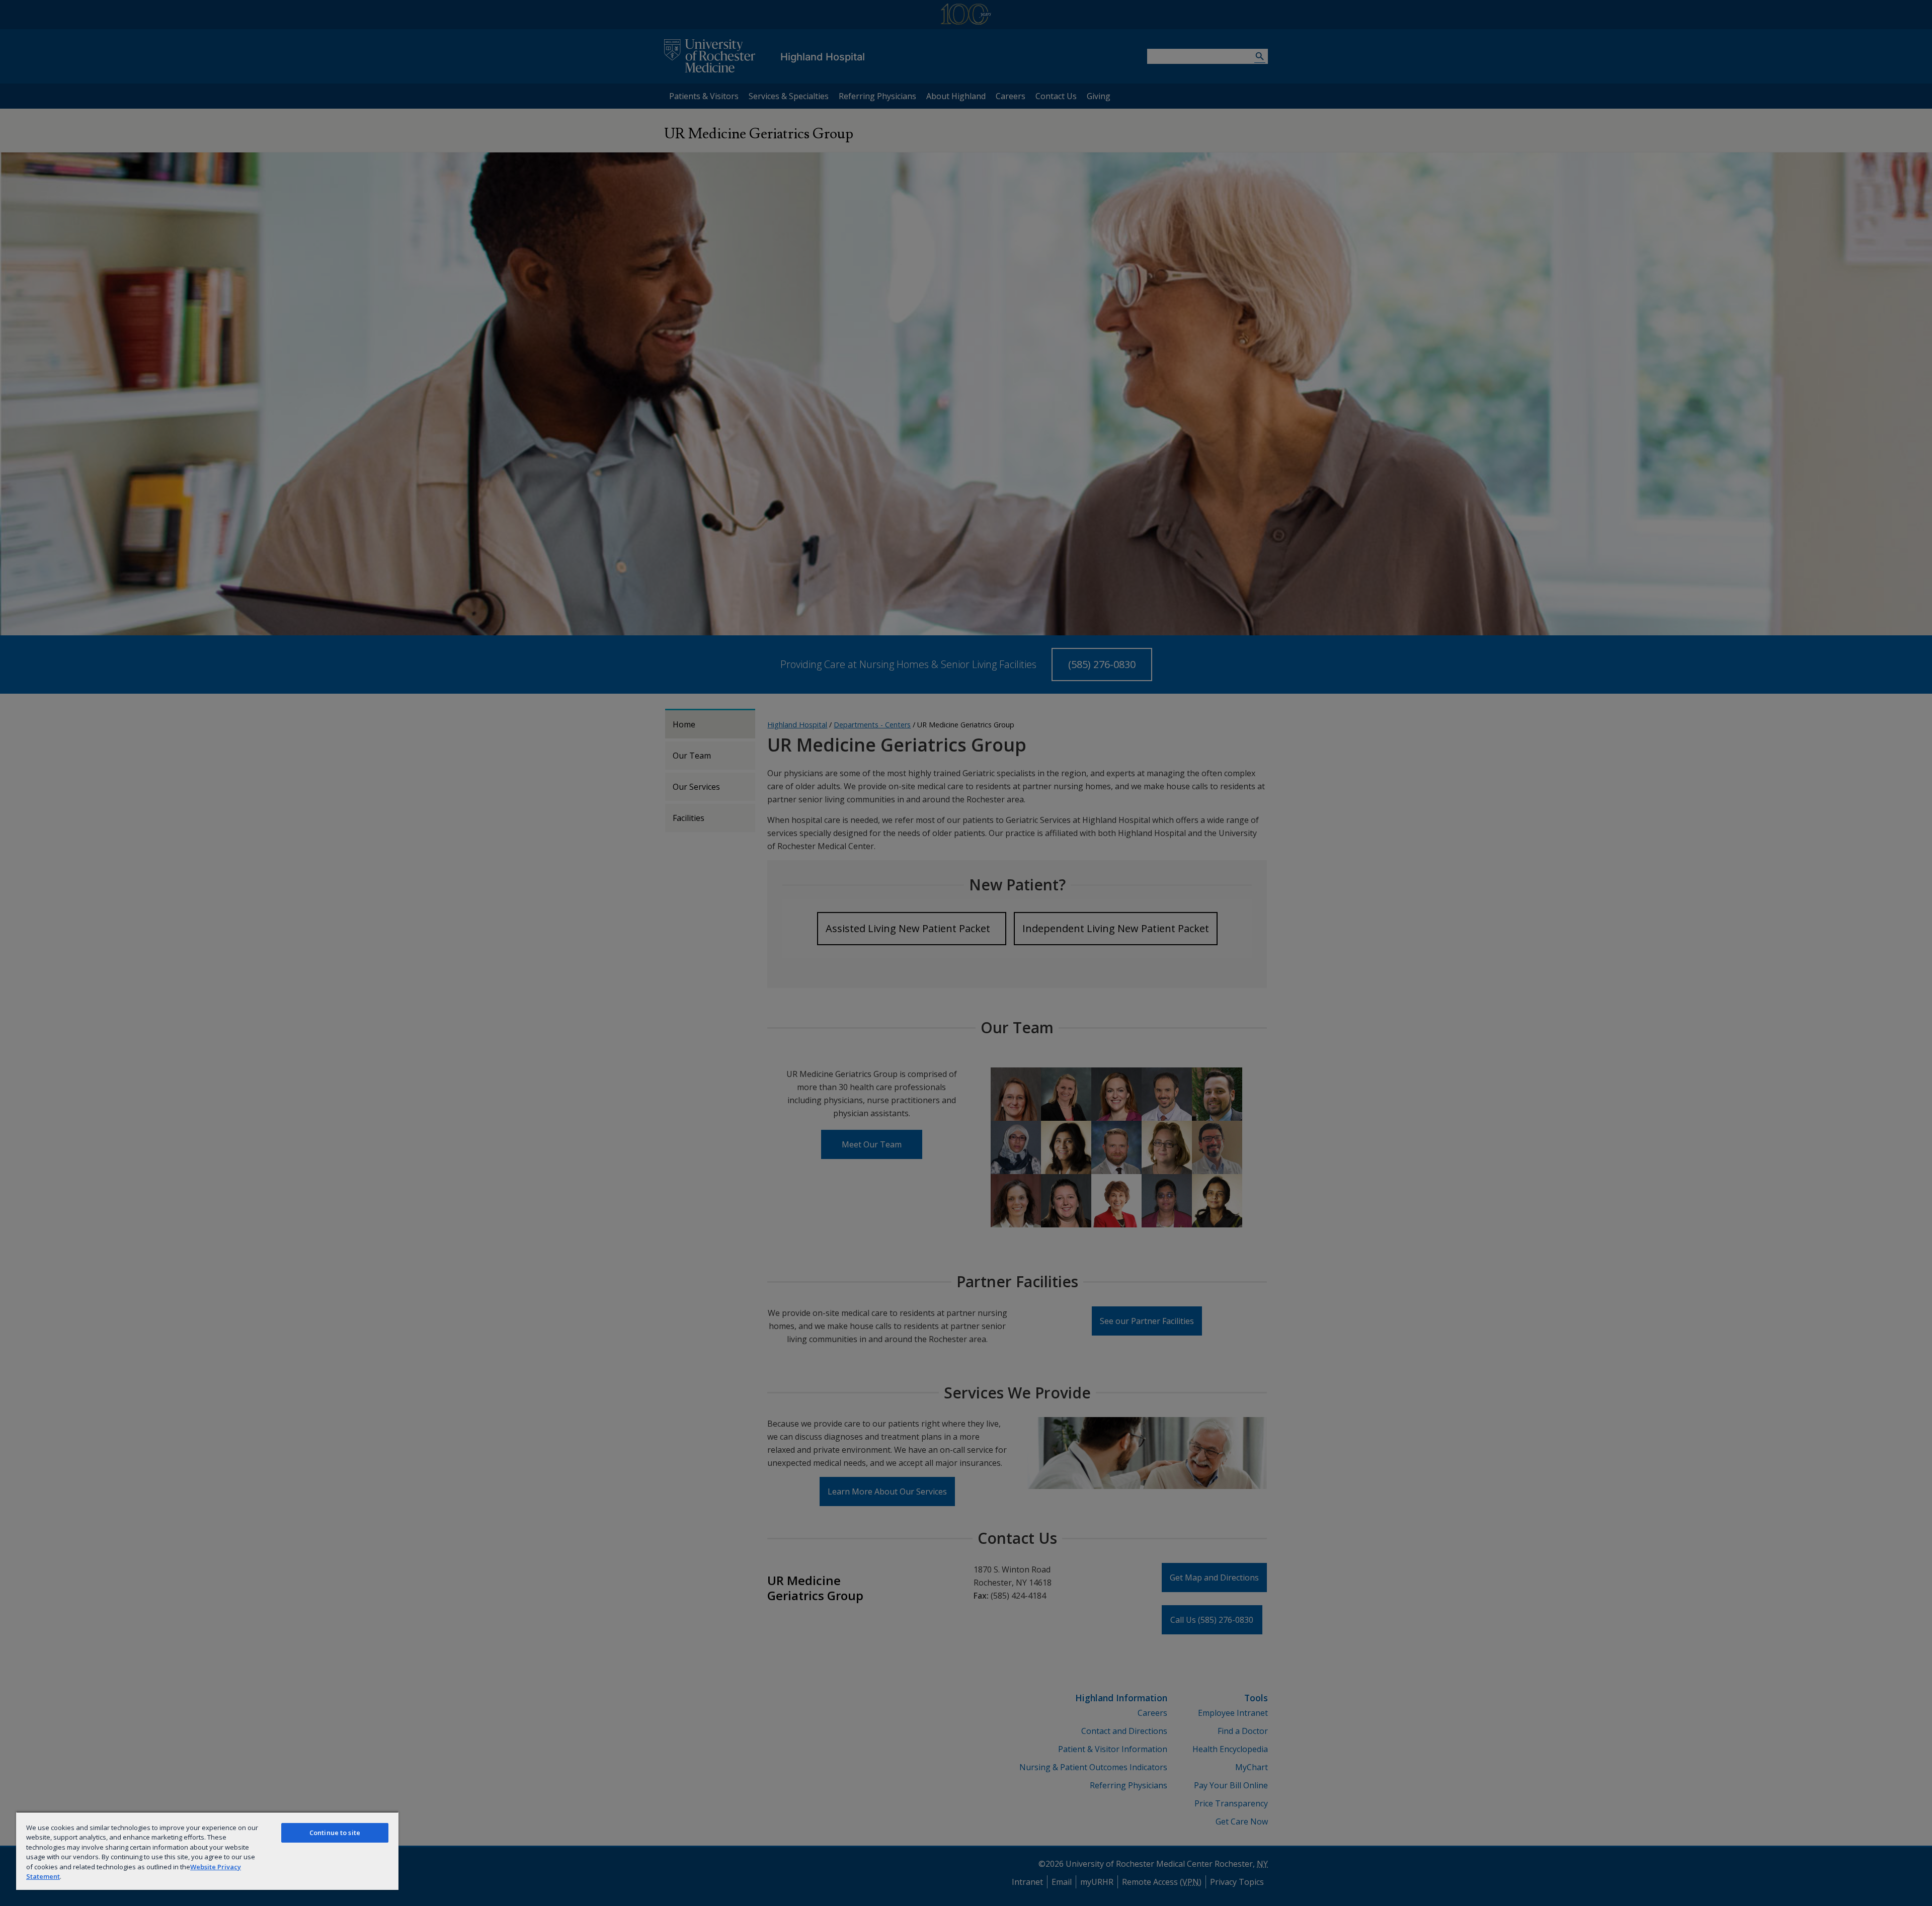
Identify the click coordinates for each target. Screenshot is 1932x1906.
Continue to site (335, 1833)
